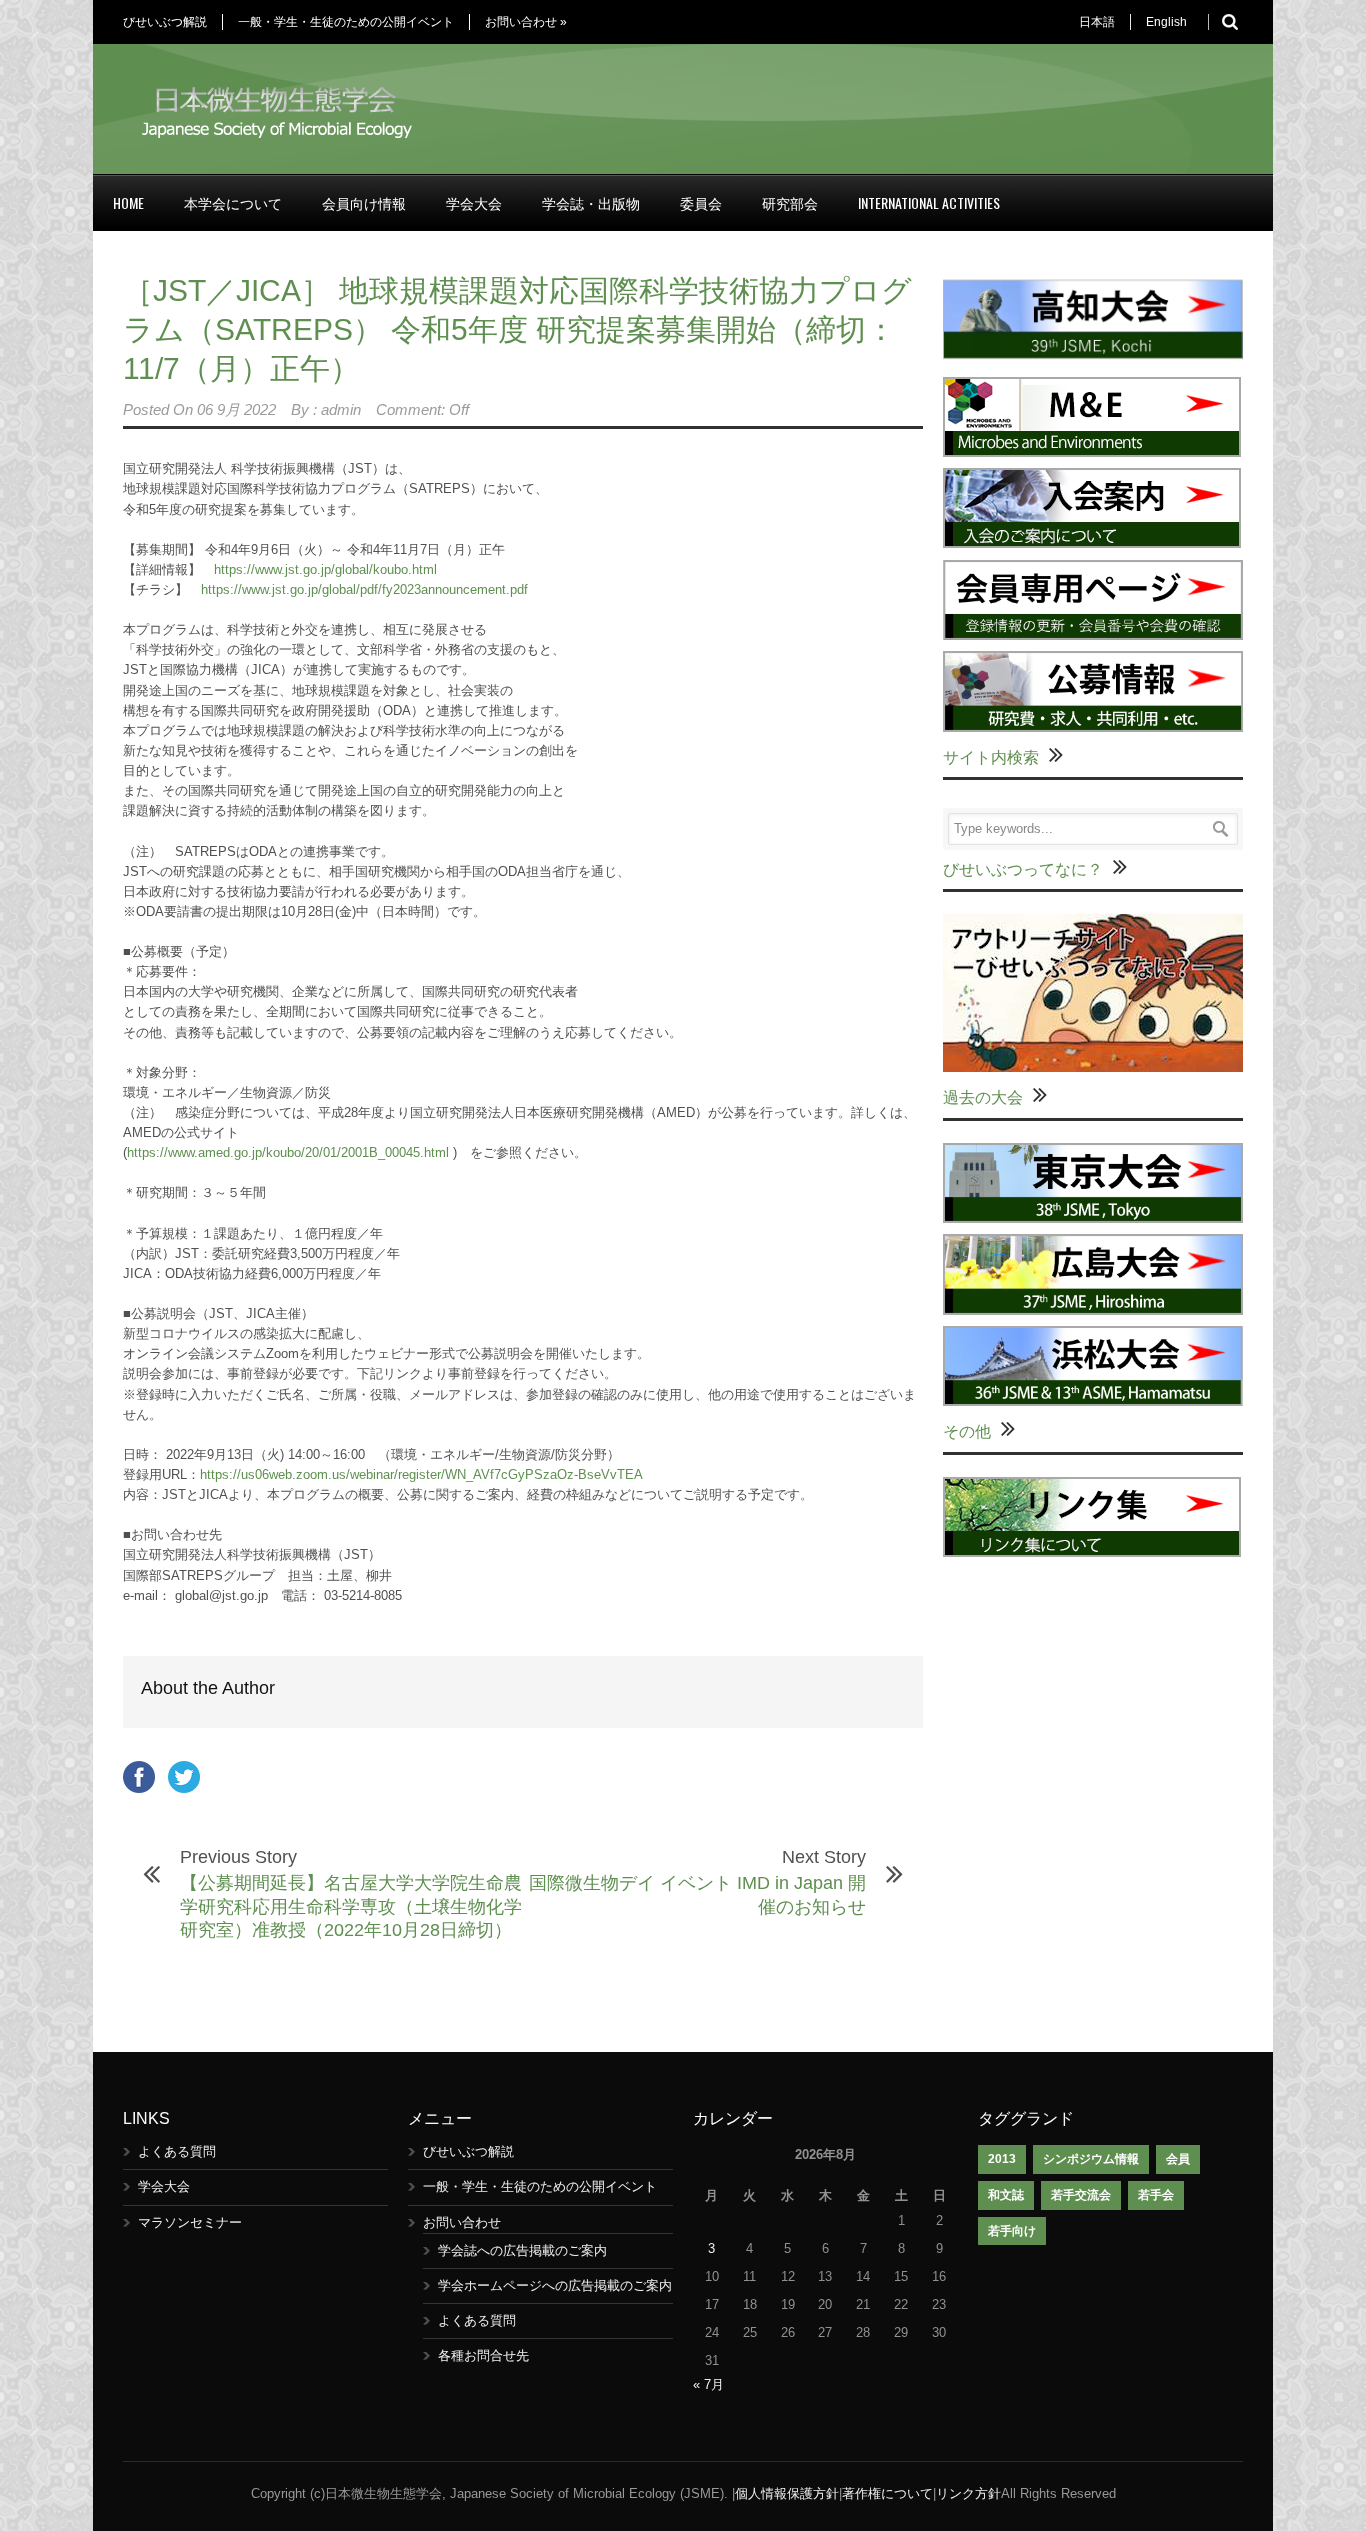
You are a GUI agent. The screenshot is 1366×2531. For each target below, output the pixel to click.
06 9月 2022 (236, 409)
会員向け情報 (364, 202)
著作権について (887, 2493)
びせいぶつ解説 (165, 22)
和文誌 (1006, 2195)
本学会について (233, 202)
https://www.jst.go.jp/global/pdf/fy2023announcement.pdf (364, 589)
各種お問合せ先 (483, 2355)
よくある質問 (177, 2151)
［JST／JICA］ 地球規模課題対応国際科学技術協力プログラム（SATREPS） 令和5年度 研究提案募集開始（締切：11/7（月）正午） (517, 329)
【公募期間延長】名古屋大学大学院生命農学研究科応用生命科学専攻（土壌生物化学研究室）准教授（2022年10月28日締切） (351, 1906)
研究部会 (790, 202)
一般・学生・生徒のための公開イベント (346, 22)
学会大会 (474, 202)
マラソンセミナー (190, 2222)
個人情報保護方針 (787, 2493)
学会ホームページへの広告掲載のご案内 (555, 2285)
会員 (1178, 2159)
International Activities (929, 202)
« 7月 (708, 2384)
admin (341, 409)
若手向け (1012, 2231)
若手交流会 (1081, 2195)
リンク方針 (968, 2493)
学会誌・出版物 (591, 202)
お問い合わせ (526, 22)
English (1166, 22)
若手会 (1156, 2195)
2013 (1002, 2159)
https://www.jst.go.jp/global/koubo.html (325, 569)
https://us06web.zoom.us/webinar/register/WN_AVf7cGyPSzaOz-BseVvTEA (421, 1474)
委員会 (701, 202)
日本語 (1097, 22)
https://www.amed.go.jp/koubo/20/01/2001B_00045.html (288, 1152)
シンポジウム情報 (1091, 2159)
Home (128, 202)
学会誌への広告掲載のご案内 (522, 2250)
